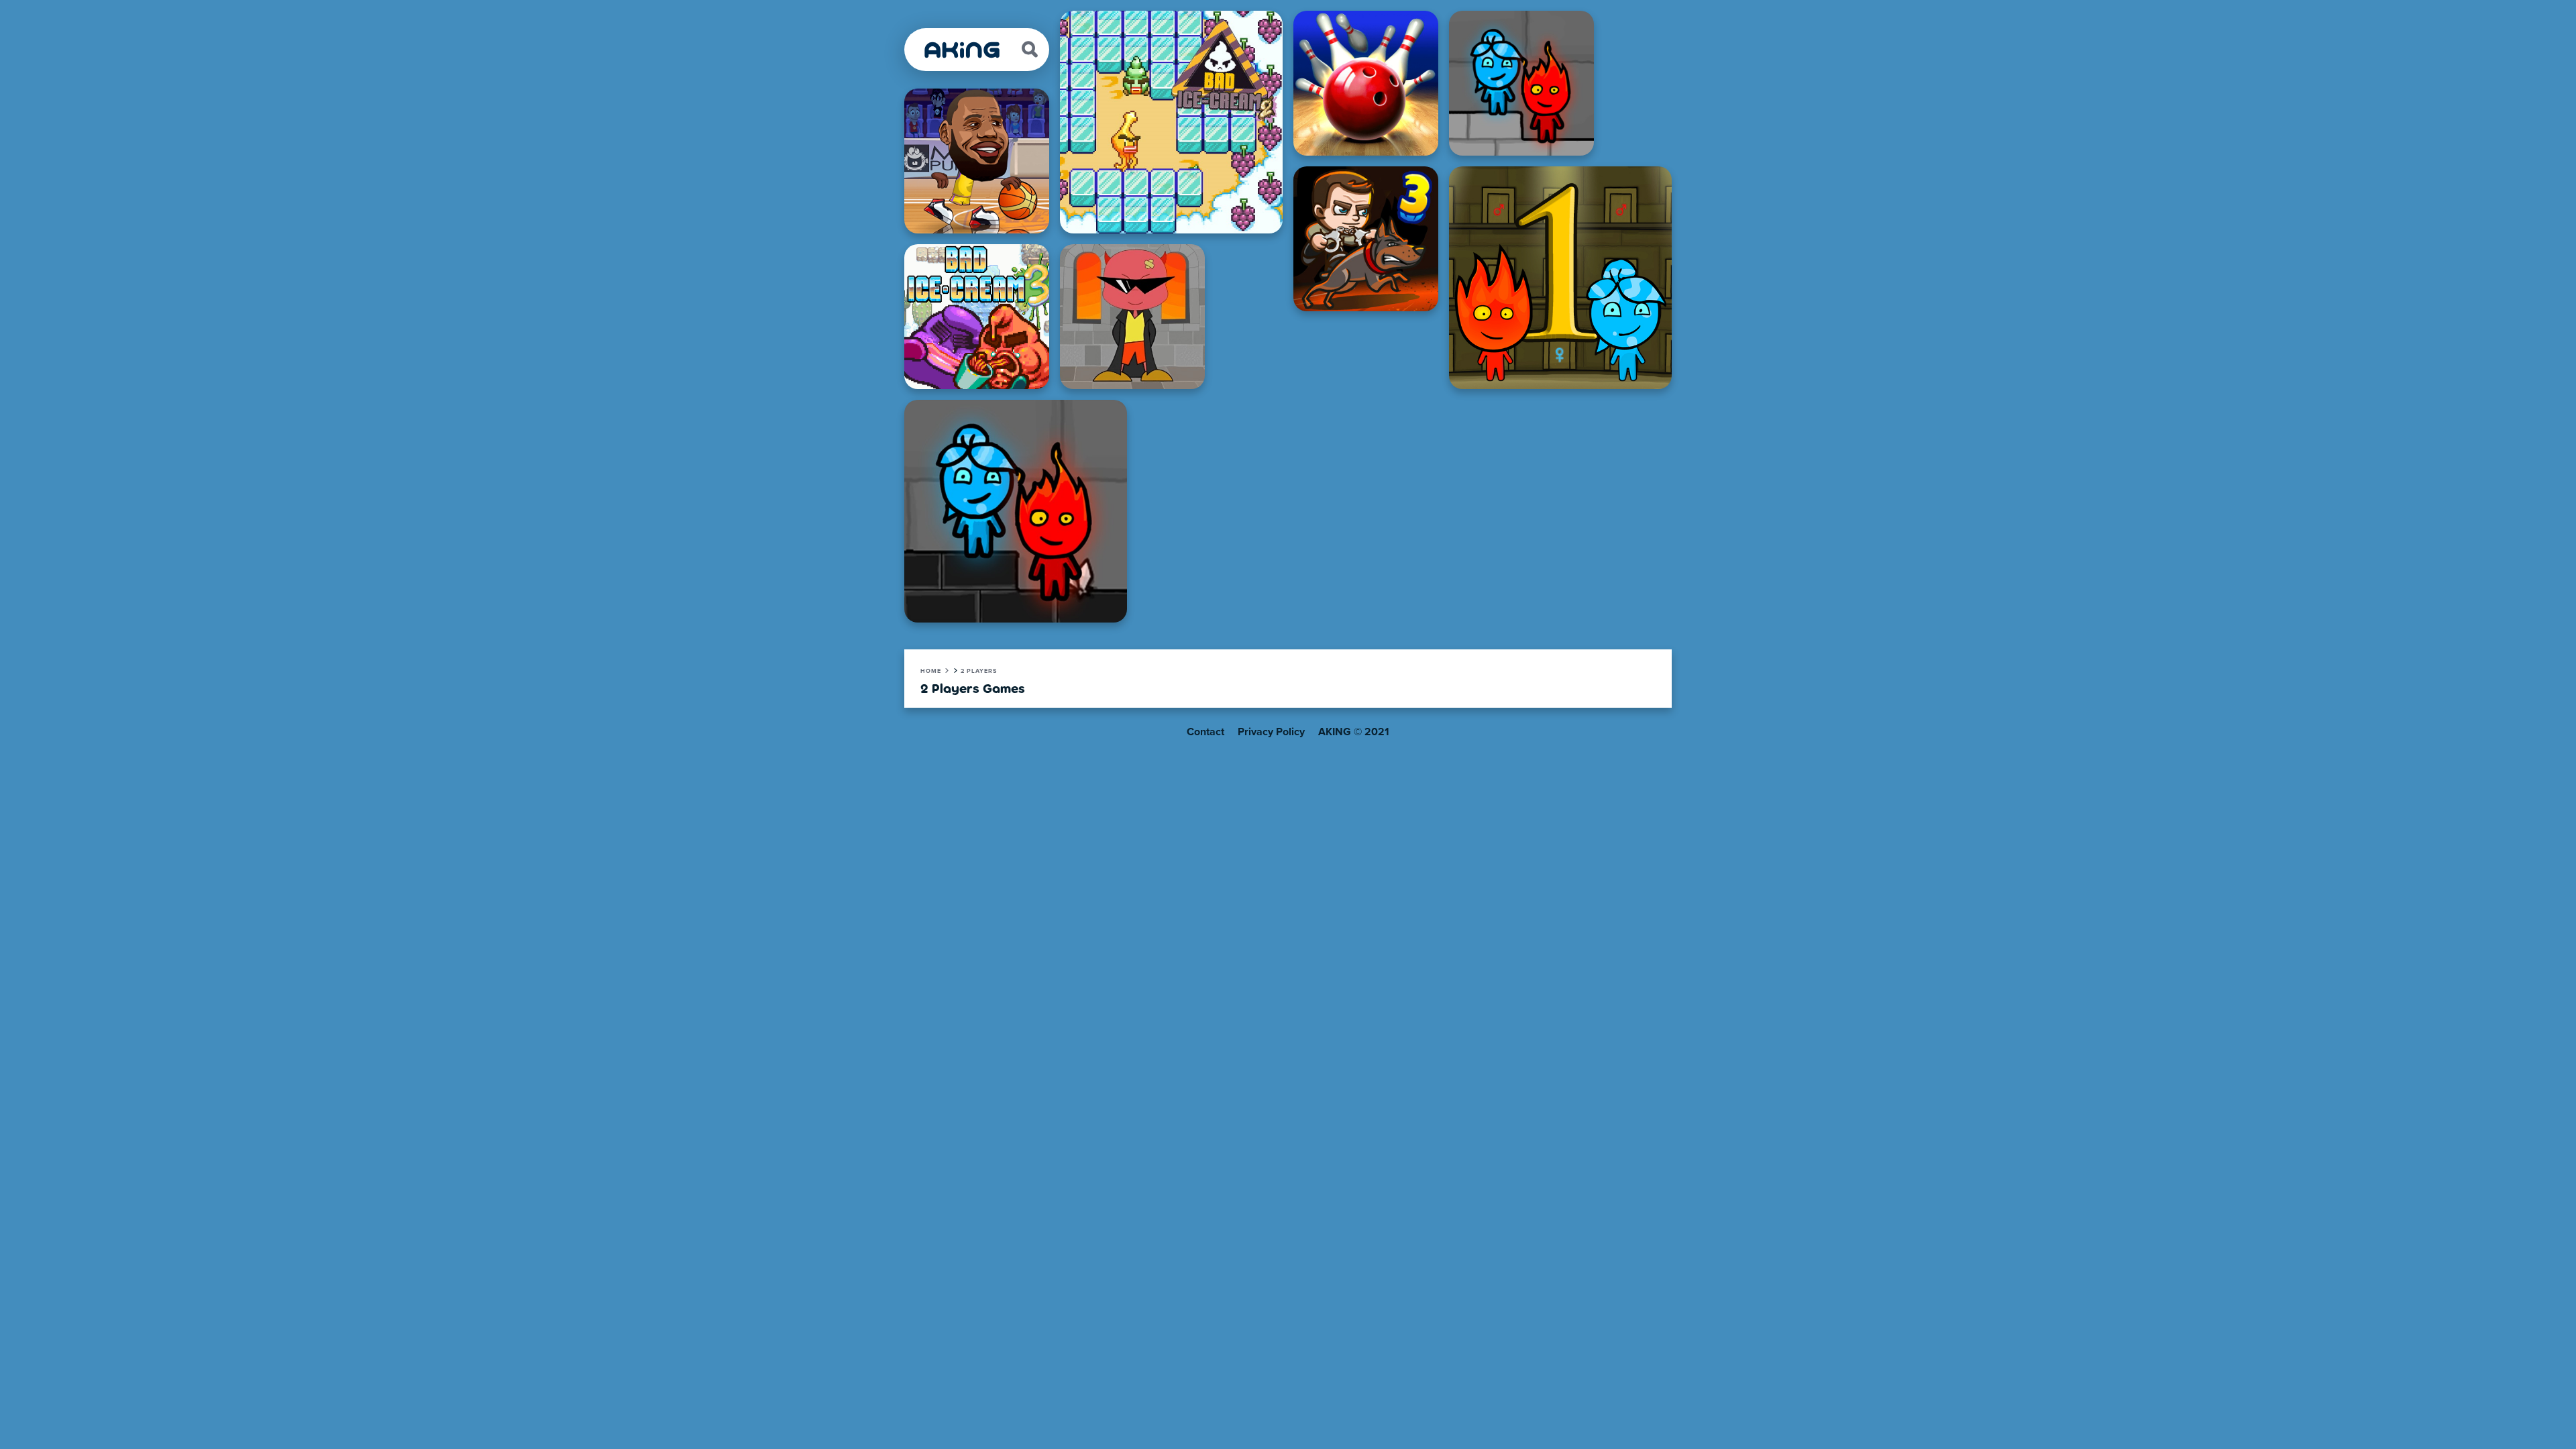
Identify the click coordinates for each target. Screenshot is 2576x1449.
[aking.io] (963, 50)
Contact (1205, 732)
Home (931, 671)
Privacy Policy (1271, 732)
